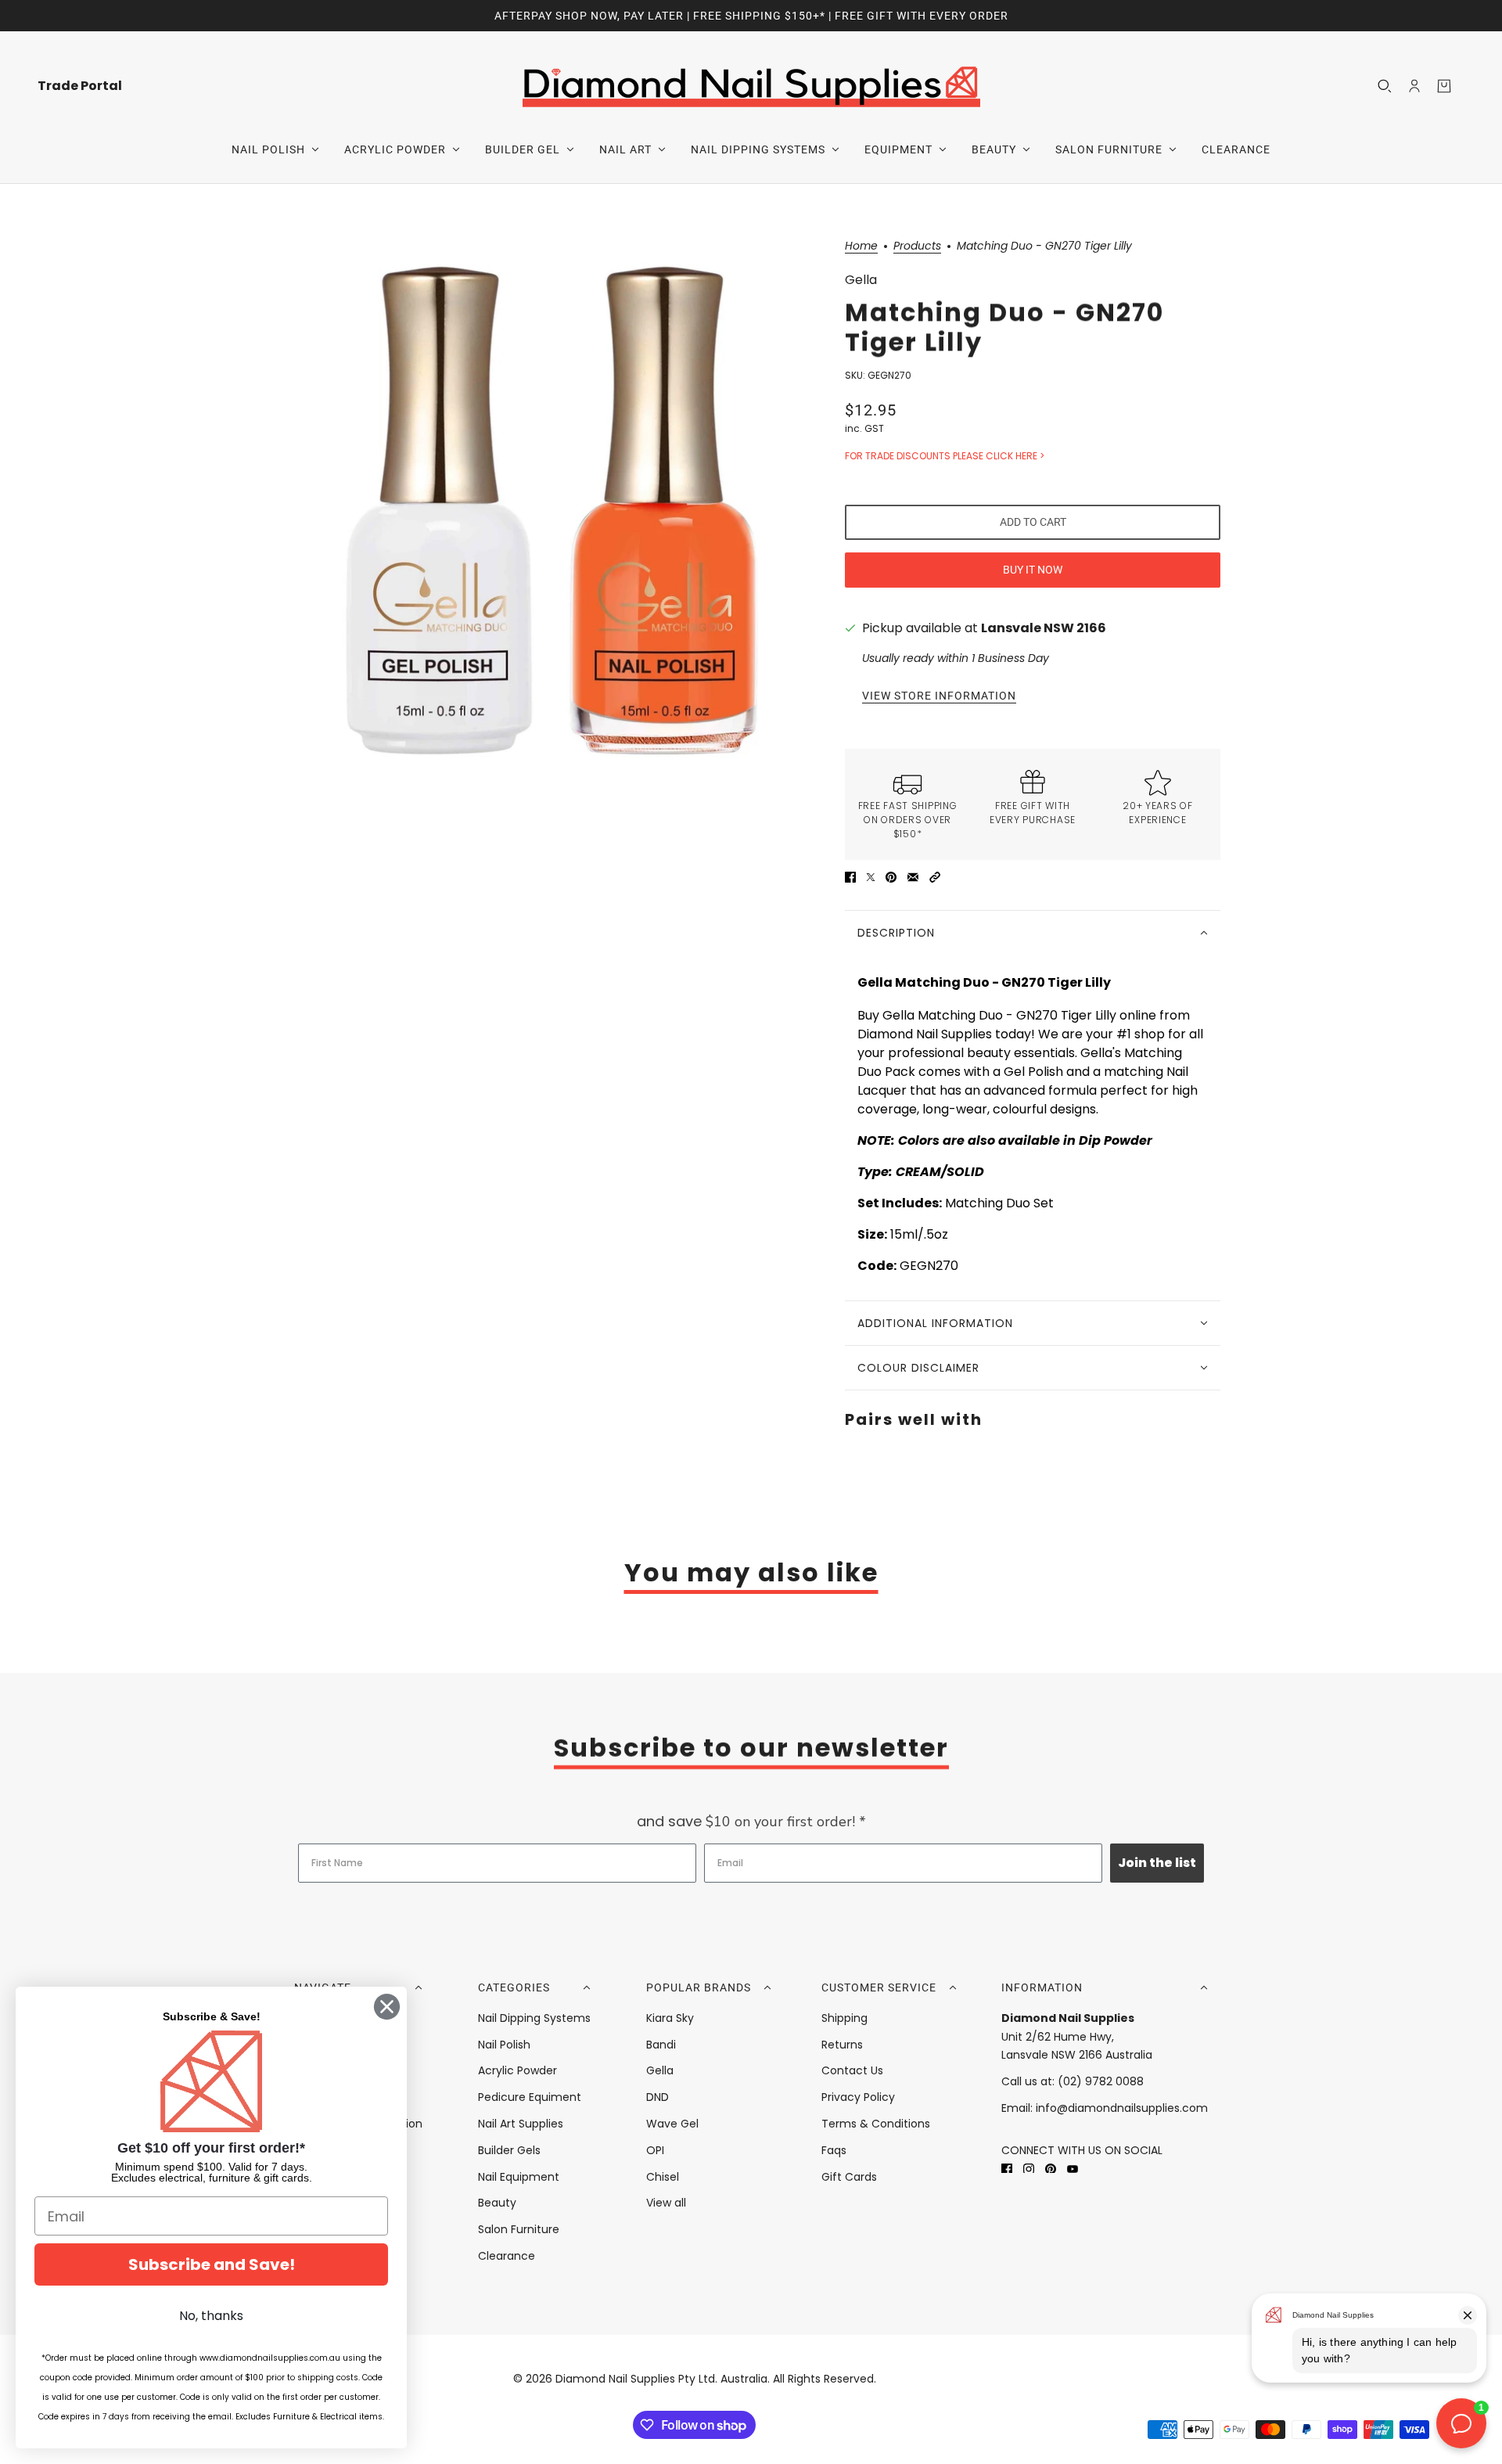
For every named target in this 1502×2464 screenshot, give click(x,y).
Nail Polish (504, 2045)
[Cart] (1444, 86)
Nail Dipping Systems (534, 2018)
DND (658, 2097)
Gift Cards (849, 2177)
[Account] (1414, 86)
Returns (842, 2045)
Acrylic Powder (517, 2070)
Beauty (497, 2203)
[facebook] (1007, 2169)
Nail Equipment (519, 2177)
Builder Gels (509, 2150)
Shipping (844, 2018)
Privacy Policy (858, 2097)
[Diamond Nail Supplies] (751, 86)
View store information (939, 696)
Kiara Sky (670, 2018)
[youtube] (1073, 2169)
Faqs (834, 2150)
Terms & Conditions (876, 2124)
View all (666, 2203)
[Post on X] (871, 877)
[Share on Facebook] (850, 877)
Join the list (1157, 1863)
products (917, 247)
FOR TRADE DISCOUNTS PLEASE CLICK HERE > (945, 456)
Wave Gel (672, 2124)
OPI (655, 2150)
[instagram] (1029, 2169)
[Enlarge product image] (551, 509)
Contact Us (852, 2070)
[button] (935, 877)
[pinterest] (1051, 2169)
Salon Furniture (519, 2229)
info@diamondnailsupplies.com (1122, 2108)
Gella (861, 280)
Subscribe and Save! (212, 2264)
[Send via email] (913, 877)
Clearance (507, 2256)
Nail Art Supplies (521, 2124)
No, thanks (211, 2316)
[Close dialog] (387, 2007)
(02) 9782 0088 (1101, 2081)
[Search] (1385, 86)
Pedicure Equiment (530, 2097)
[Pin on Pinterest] (891, 877)
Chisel (663, 2177)
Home (861, 247)
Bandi (661, 2045)
